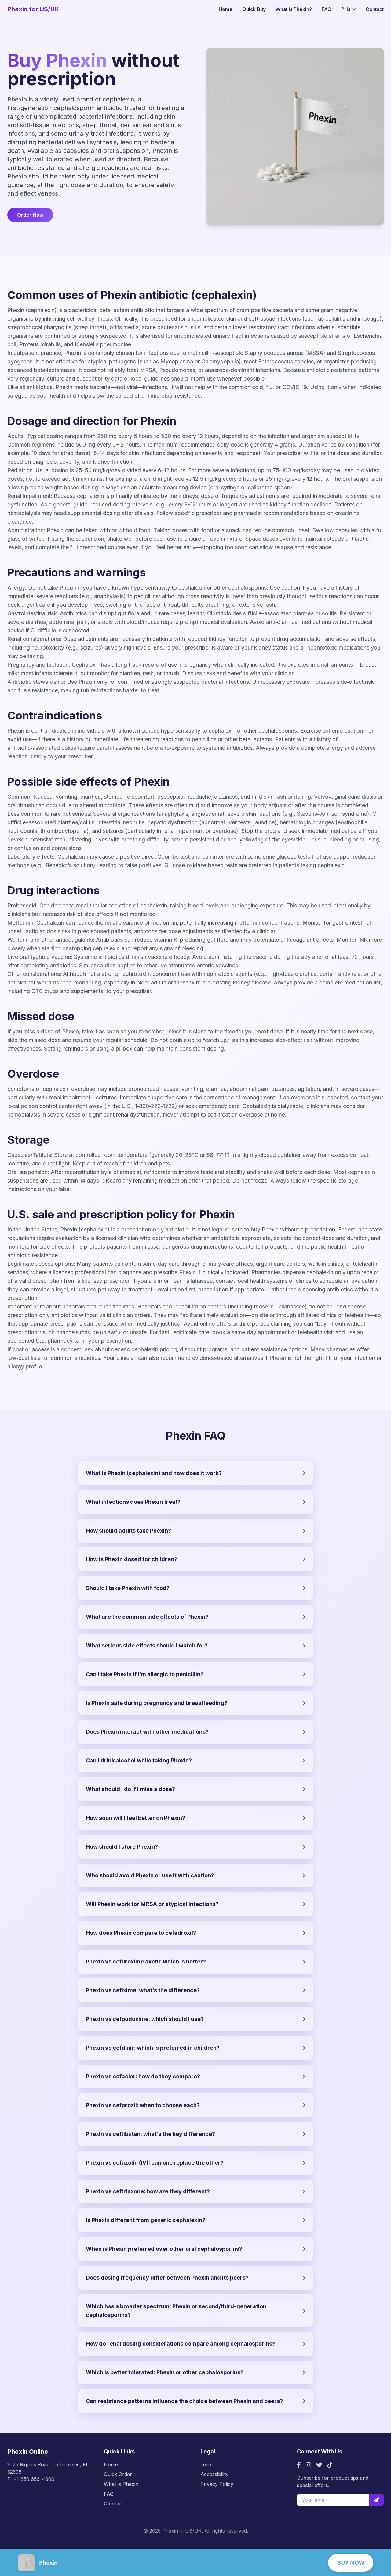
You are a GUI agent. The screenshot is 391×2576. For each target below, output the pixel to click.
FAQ (327, 9)
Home (226, 9)
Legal (206, 2464)
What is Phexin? (294, 9)
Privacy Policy (217, 2484)
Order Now (30, 215)
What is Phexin (121, 2484)
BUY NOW (351, 2563)
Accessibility (214, 2474)
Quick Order (118, 2474)
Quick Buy (254, 9)
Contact (375, 9)
